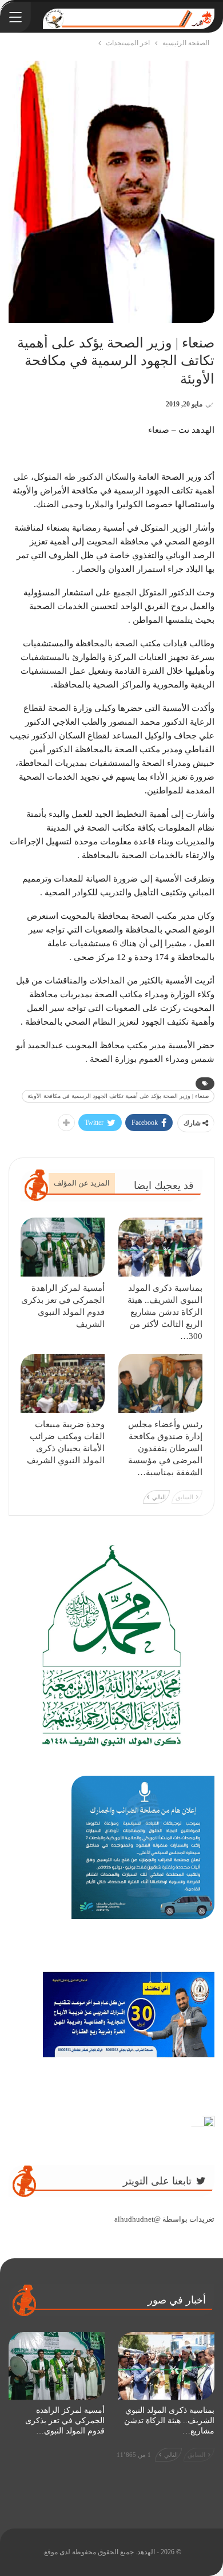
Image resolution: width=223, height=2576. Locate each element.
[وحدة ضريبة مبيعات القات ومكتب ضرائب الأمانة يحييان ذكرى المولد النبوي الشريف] (63, 1383)
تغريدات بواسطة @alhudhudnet (164, 2219)
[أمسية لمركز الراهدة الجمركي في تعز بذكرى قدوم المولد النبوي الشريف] (63, 1247)
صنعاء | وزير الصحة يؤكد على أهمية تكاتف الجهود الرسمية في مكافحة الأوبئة (118, 1096)
